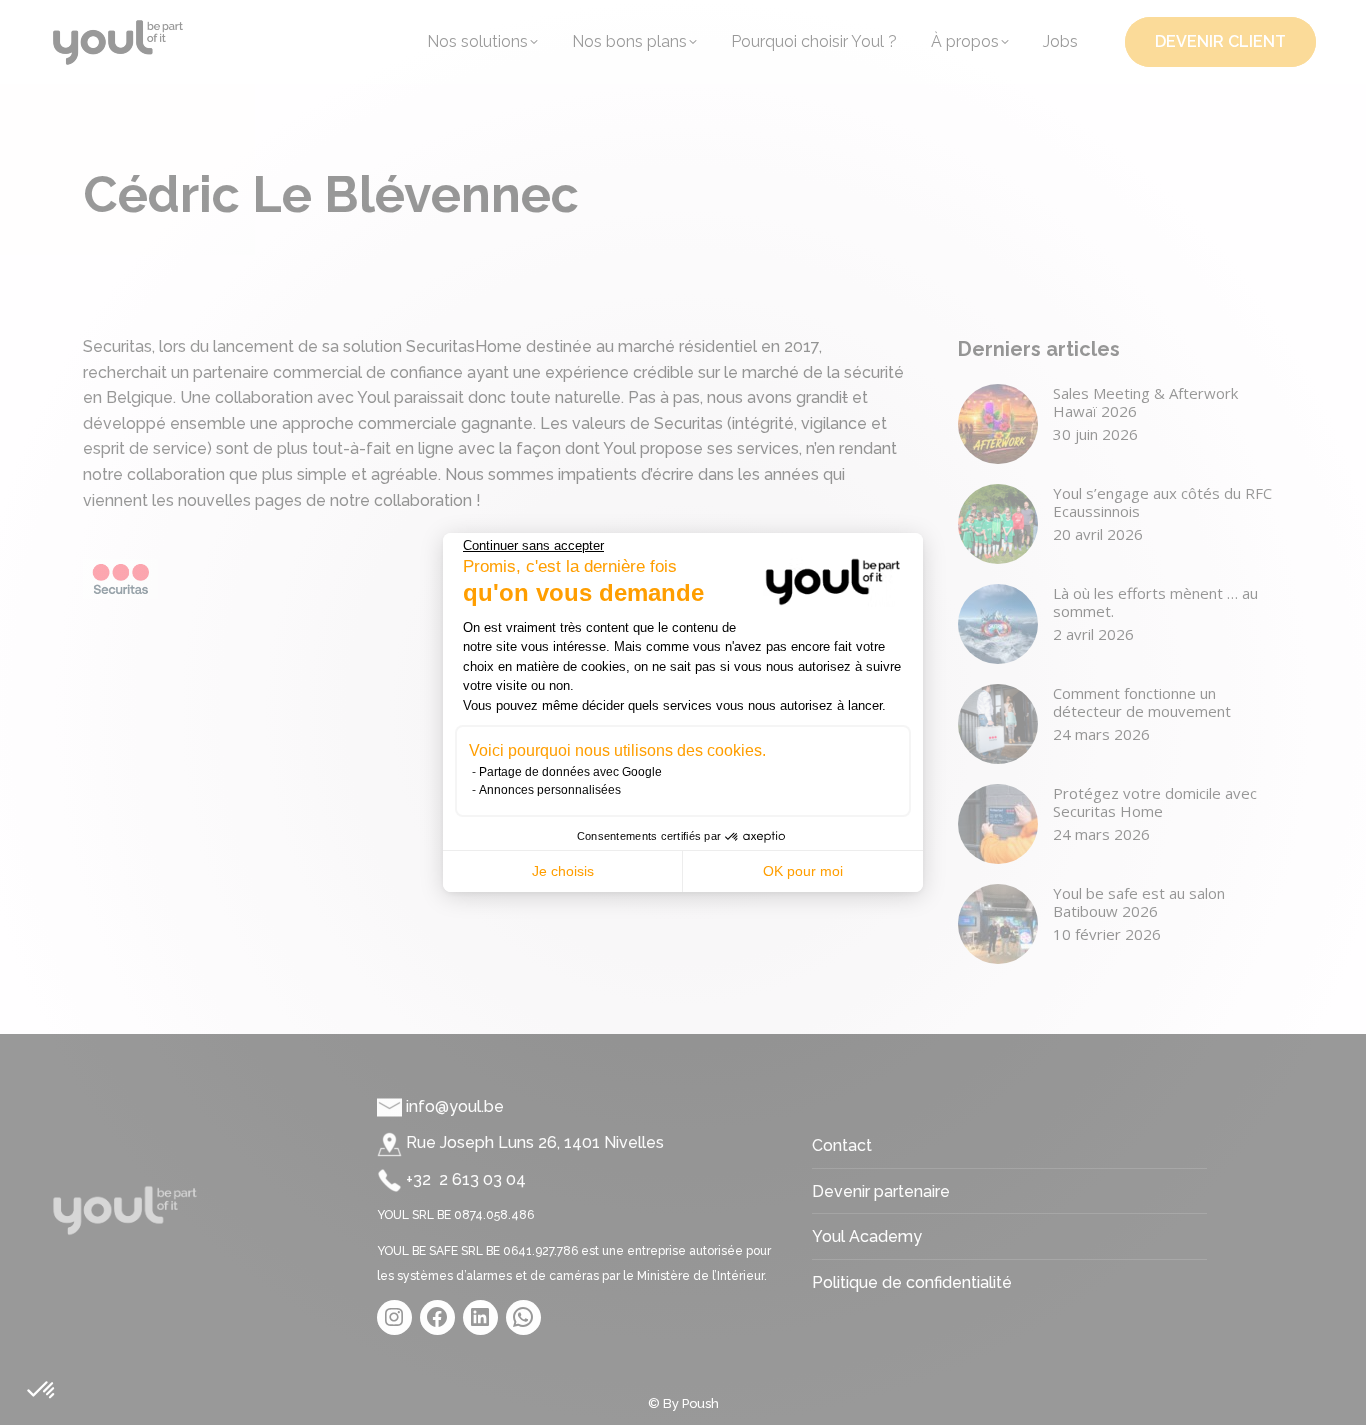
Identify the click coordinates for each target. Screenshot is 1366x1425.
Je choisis (563, 871)
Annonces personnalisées (550, 790)
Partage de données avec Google (570, 772)
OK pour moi (803, 871)
